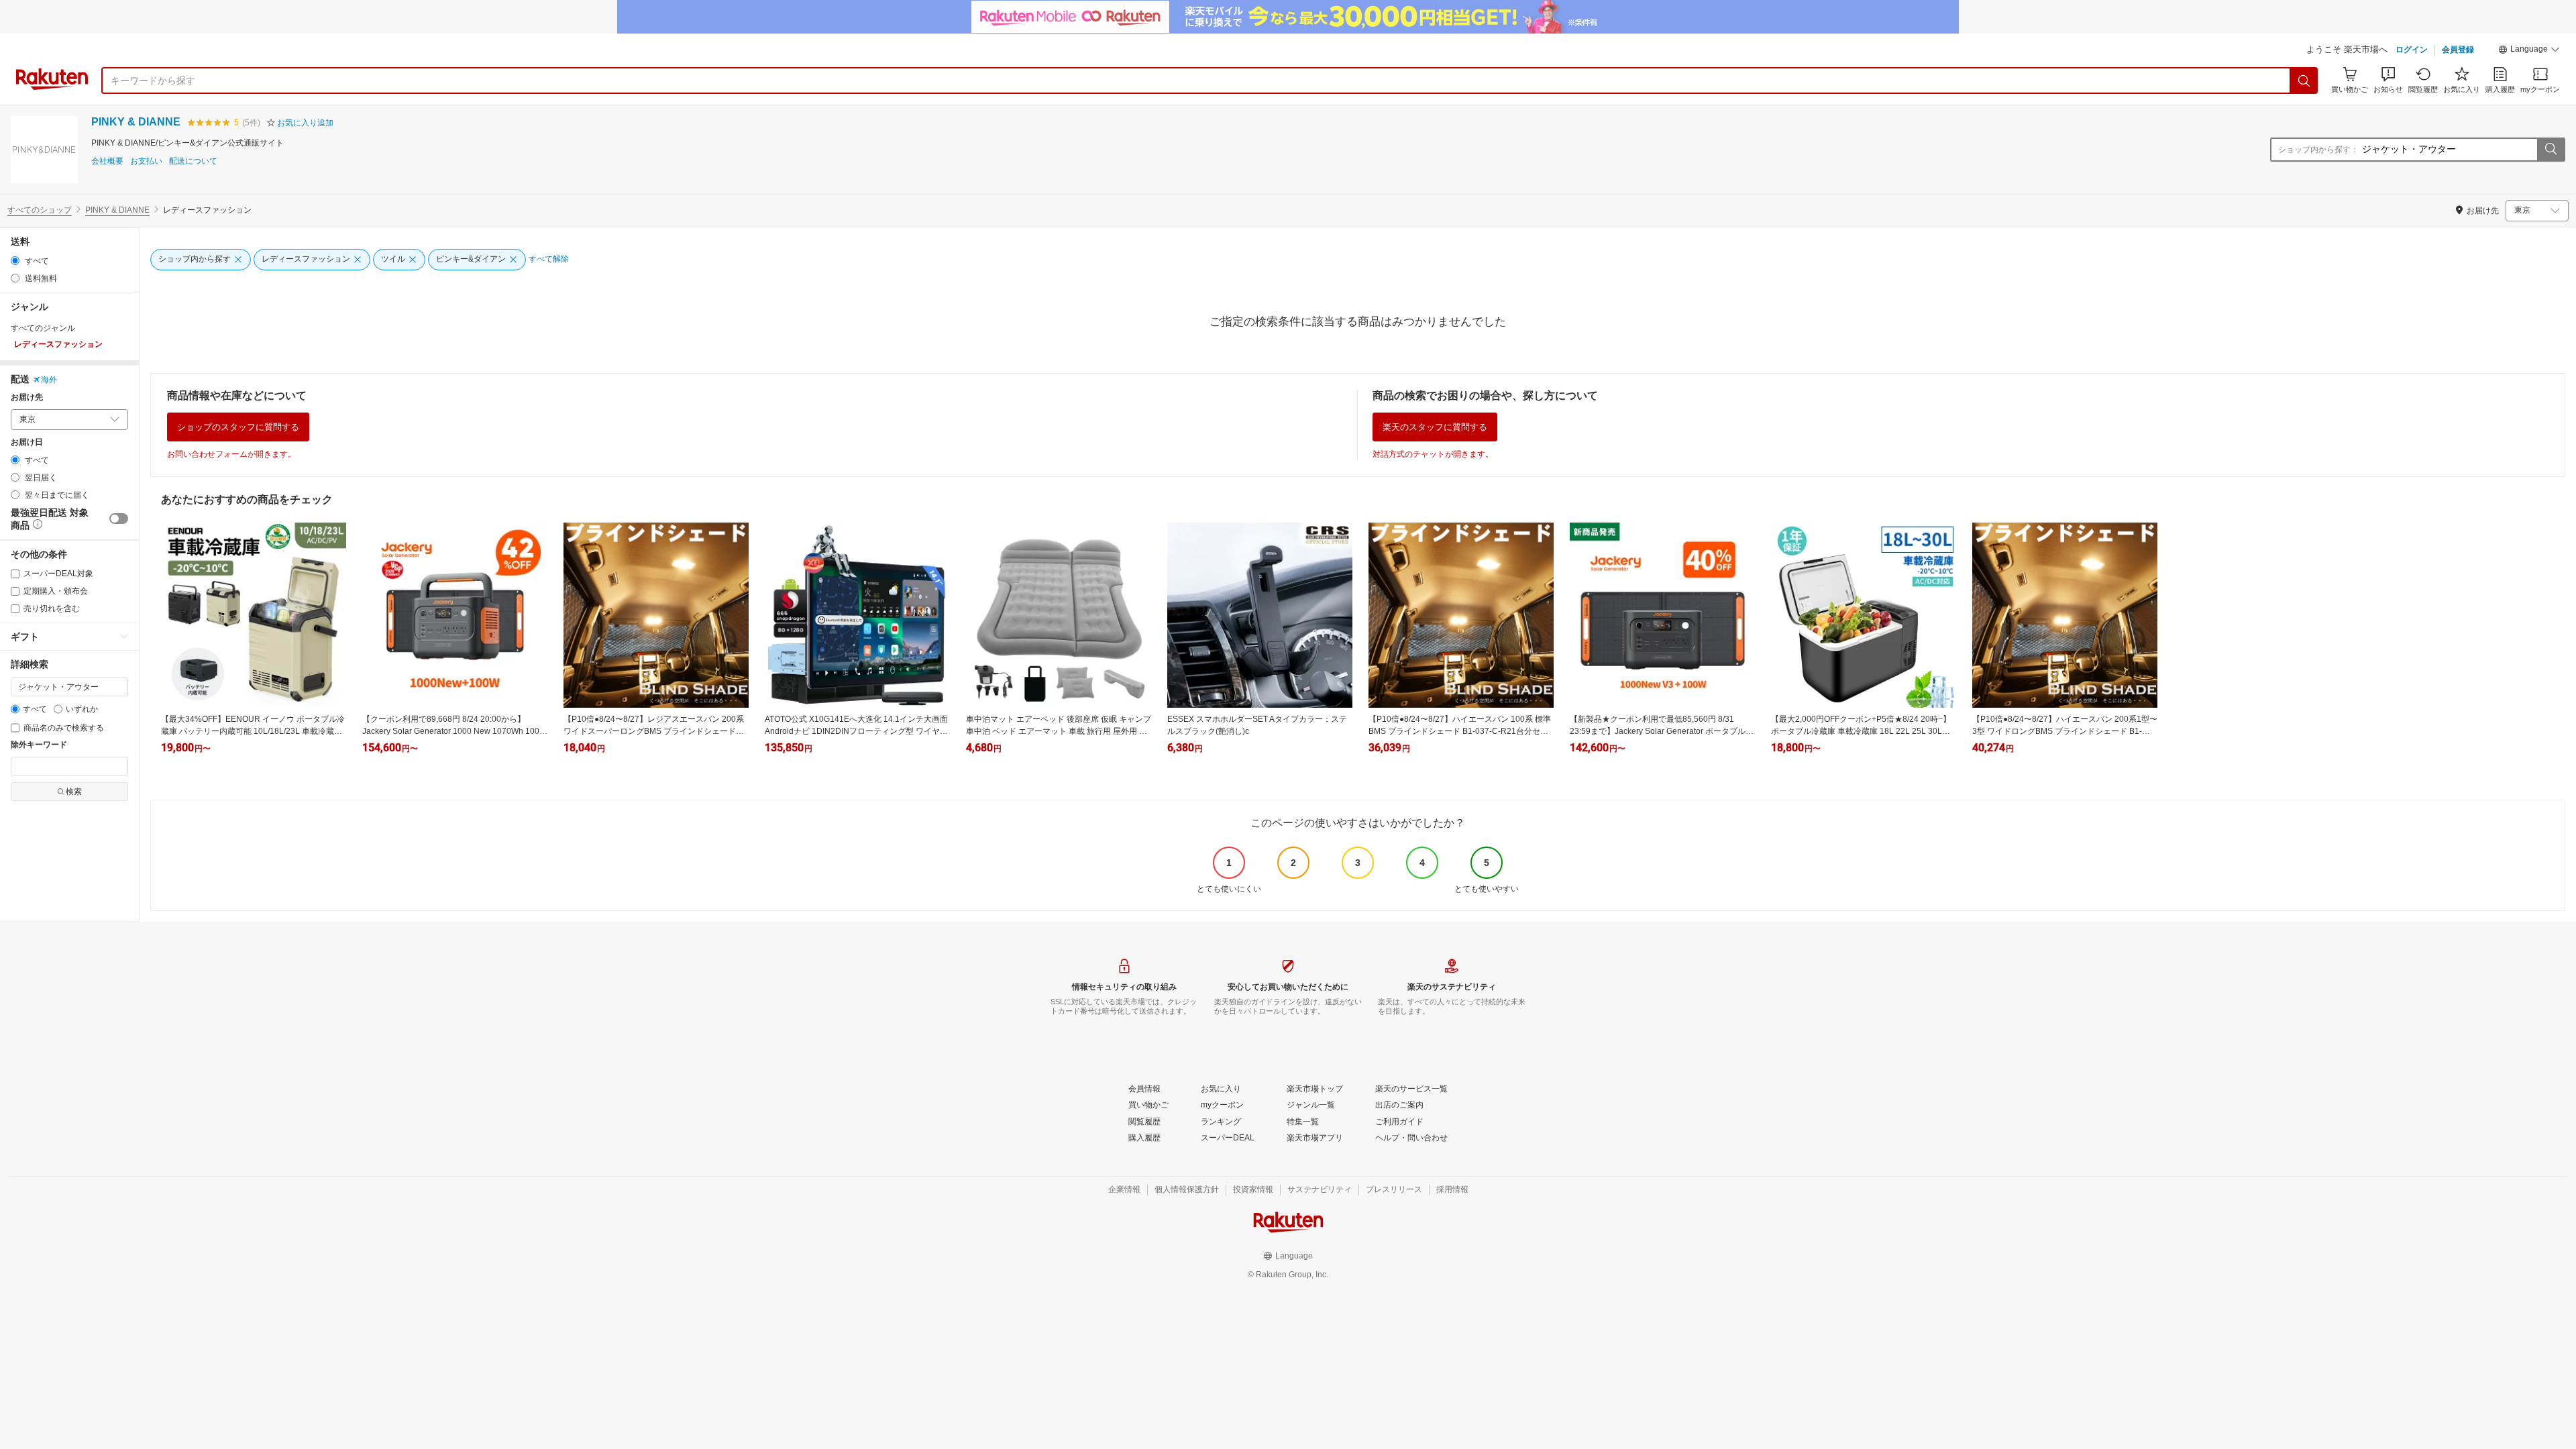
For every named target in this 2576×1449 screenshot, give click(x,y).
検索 (74, 792)
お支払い (146, 161)
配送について (193, 161)
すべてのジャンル (43, 328)
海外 (49, 380)
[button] (2529, 51)
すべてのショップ (40, 210)
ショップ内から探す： (2318, 150)
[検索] (2304, 80)
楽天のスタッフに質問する (1435, 427)
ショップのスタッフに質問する (238, 427)
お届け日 (27, 442)
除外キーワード (39, 745)
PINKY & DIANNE (136, 122)
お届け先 (27, 397)
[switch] (119, 519)
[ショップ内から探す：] (2551, 150)
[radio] (15, 261)
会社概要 (107, 161)
